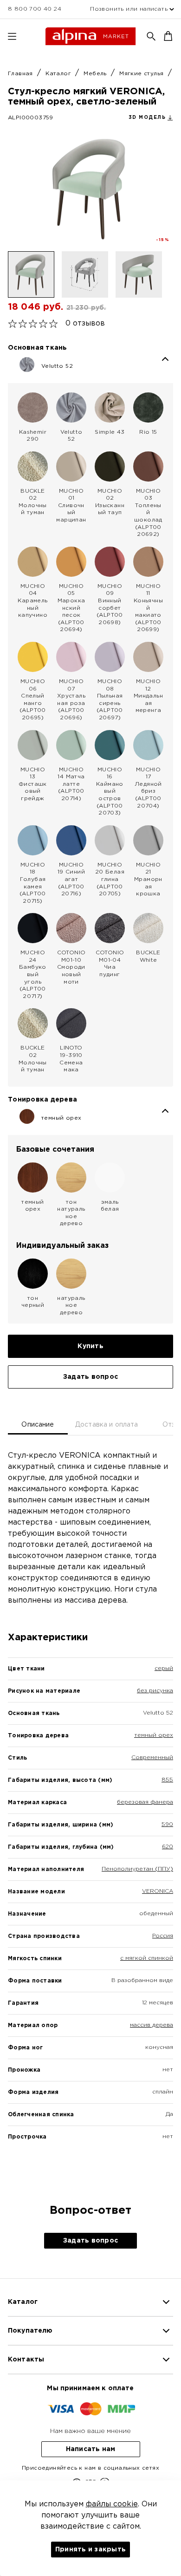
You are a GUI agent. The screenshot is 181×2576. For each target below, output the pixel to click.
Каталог (59, 74)
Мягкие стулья (142, 74)
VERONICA (158, 1891)
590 (167, 1824)
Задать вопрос (90, 1377)
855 (167, 1780)
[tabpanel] (90, 1812)
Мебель (96, 74)
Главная (21, 74)
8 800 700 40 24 (35, 9)
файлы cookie (112, 2504)
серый (164, 1668)
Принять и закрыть (90, 2550)
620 (168, 1847)
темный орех (154, 1735)
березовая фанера (145, 1802)
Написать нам (91, 2449)
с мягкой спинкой (147, 1958)
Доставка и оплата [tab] (107, 1425)
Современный (152, 1758)
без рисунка (155, 1691)
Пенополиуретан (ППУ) (137, 1869)
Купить (90, 1346)
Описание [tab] (38, 1425)
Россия (163, 1936)
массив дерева (152, 2025)
